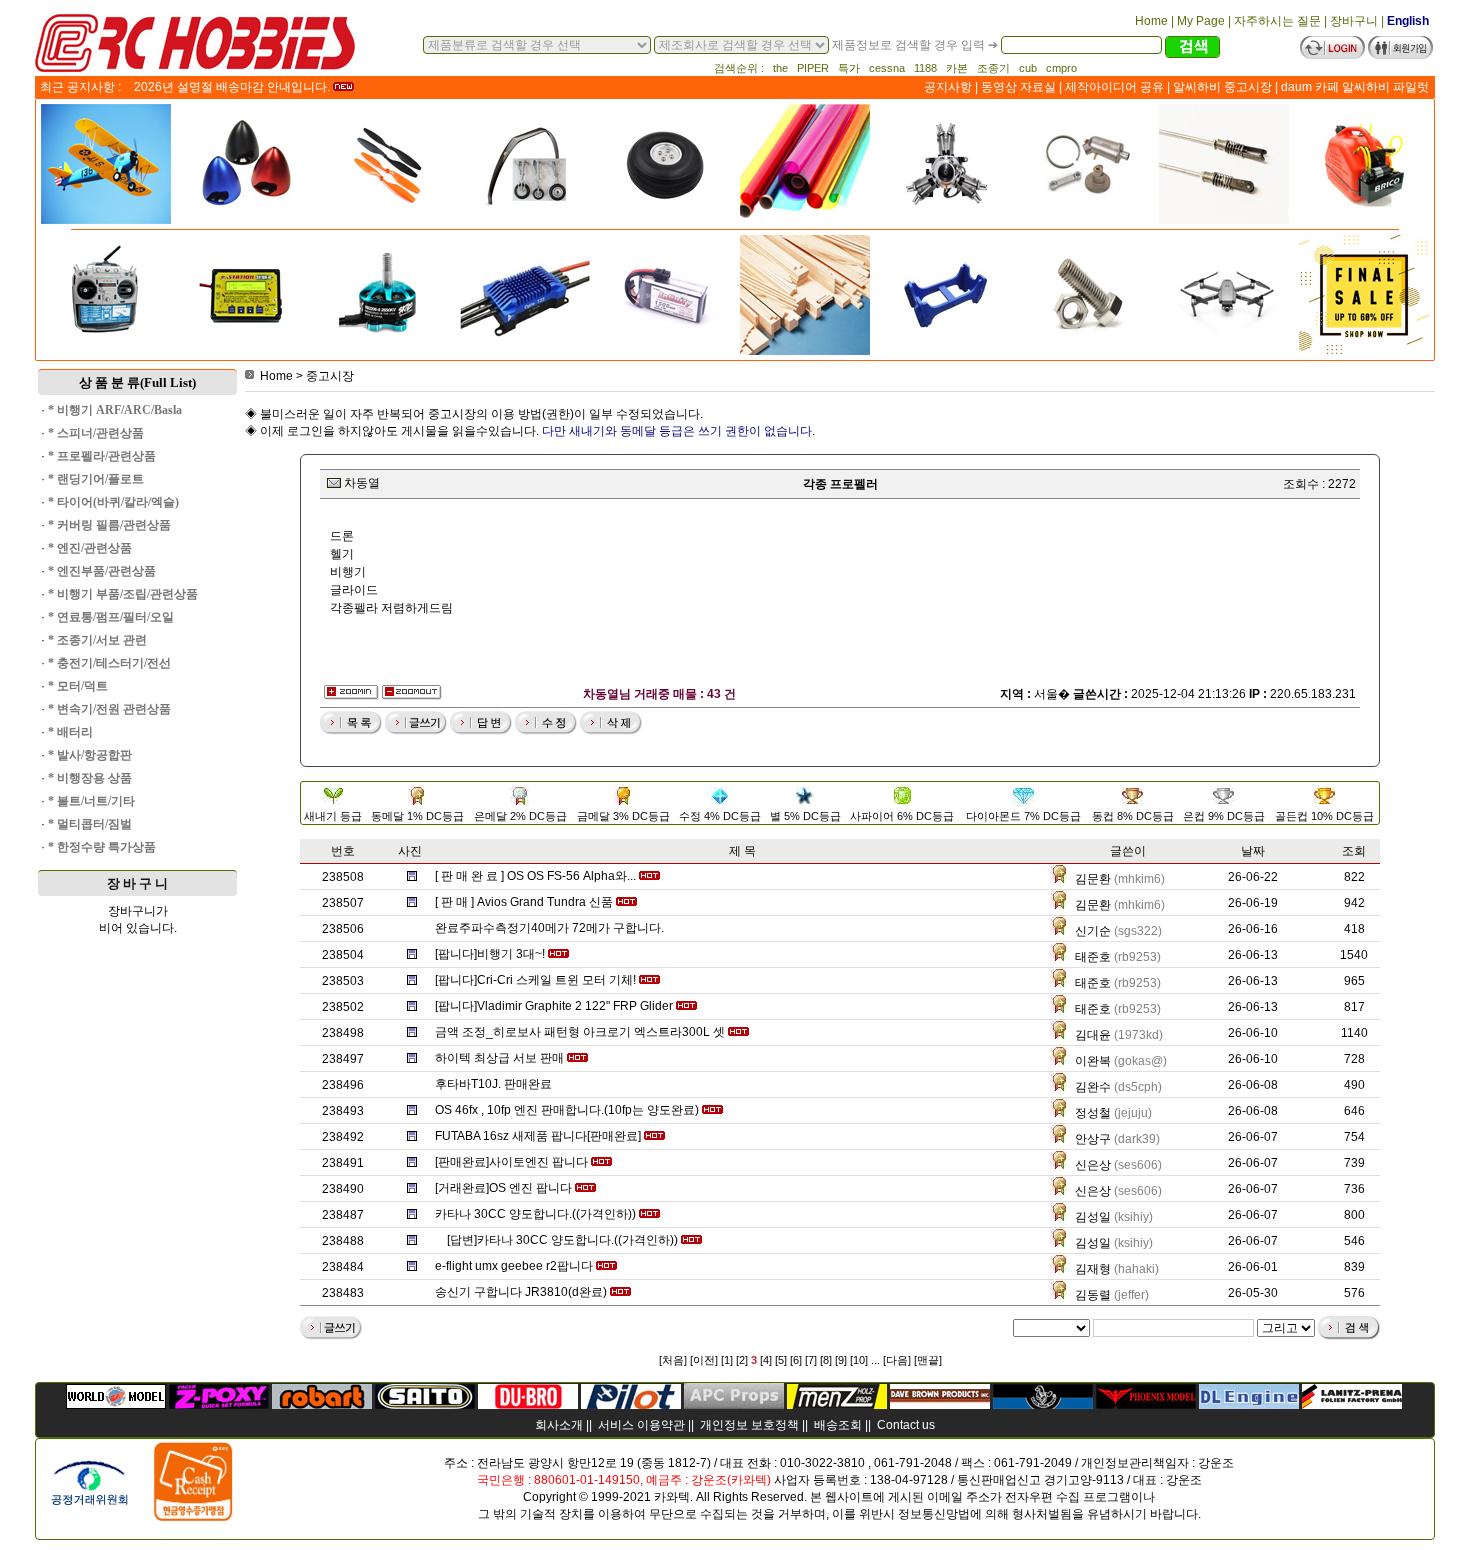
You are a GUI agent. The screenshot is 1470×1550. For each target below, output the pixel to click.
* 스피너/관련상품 (96, 433)
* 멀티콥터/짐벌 (90, 824)
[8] (826, 1360)
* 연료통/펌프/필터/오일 (111, 617)
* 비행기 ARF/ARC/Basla (115, 410)
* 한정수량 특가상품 (102, 847)
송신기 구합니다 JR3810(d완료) (521, 1292)
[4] (766, 1360)
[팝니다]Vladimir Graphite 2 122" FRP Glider (554, 1006)
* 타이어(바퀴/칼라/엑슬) (113, 502)
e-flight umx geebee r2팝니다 (514, 1266)
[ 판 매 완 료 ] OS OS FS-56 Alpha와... (535, 876)
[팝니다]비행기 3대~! (490, 954)
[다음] (897, 1360)
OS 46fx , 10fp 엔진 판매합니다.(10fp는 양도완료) (567, 1110)
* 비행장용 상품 (90, 778)
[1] (727, 1360)
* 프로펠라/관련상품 (102, 456)
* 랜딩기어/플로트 (96, 479)
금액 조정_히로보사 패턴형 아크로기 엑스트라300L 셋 (580, 1032)
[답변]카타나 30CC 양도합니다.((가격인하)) (562, 1240)
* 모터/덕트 (78, 686)
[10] (859, 1360)
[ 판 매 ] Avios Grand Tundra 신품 (524, 902)
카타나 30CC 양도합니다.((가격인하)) (535, 1214)
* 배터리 (70, 732)
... (875, 1360)
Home (276, 376)
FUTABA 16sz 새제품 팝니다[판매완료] (538, 1136)
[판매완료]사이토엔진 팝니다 (511, 1162)
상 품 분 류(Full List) (137, 382)
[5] (781, 1360)
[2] (742, 1360)
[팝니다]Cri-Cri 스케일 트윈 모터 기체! (535, 980)
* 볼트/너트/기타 (91, 801)
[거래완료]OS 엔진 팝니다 (503, 1188)
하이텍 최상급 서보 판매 (499, 1058)
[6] (796, 1360)
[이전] (704, 1360)
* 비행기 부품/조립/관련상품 (123, 594)
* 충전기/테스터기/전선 (109, 663)
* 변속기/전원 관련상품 (109, 709)
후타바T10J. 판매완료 (493, 1084)
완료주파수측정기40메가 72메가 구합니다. (549, 928)
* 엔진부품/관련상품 (102, 571)
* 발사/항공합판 (90, 755)
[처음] (673, 1360)
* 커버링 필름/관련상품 (109, 525)
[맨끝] (928, 1360)
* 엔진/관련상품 (90, 548)
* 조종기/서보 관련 (97, 640)
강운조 (1216, 1463)
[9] (841, 1360)
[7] (811, 1360)
